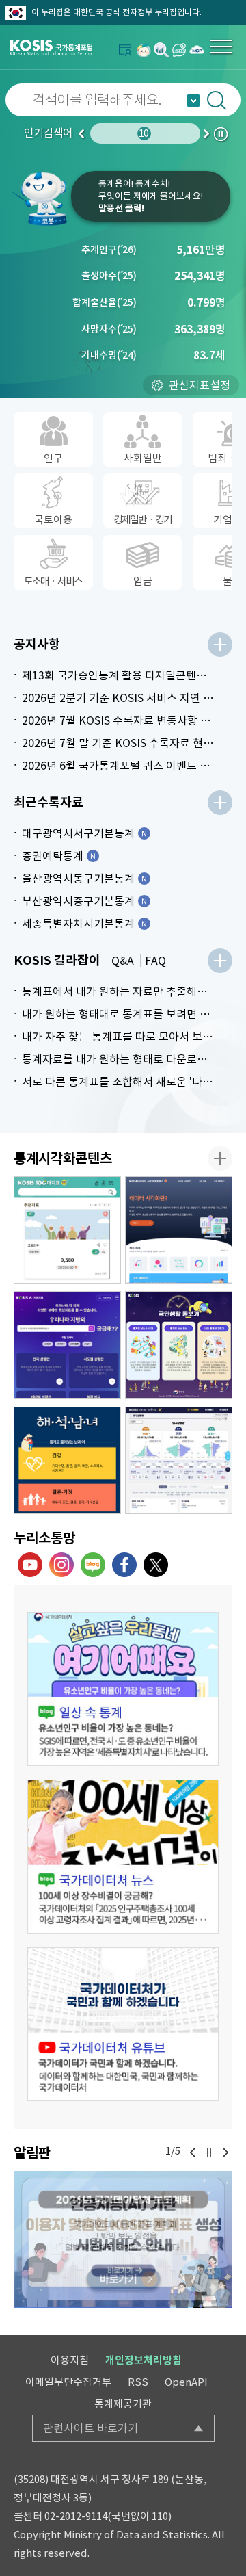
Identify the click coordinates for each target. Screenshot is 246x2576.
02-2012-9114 (76, 2516)
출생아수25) (109, 276)
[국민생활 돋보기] (179, 1345)
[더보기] (220, 645)
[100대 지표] (67, 1230)
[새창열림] (143, 50)
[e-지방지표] (67, 1345)
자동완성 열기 (193, 101)
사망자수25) (109, 329)
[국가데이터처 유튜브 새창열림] (30, 1565)
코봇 (41, 198)
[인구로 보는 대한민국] (179, 1461)
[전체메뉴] (221, 47)
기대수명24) (109, 355)
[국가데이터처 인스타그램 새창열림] (61, 1565)
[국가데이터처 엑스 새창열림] (156, 1565)
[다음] (225, 2152)
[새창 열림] (123, 1689)
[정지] (209, 2152)
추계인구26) (109, 250)
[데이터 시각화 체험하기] (179, 1230)
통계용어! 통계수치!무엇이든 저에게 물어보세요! (151, 196)
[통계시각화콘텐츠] (220, 1158)
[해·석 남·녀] (67, 1461)
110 (160, 2516)
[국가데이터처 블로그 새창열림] (93, 1565)
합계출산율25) (105, 302)
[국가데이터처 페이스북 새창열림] (124, 1565)
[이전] (193, 2152)
